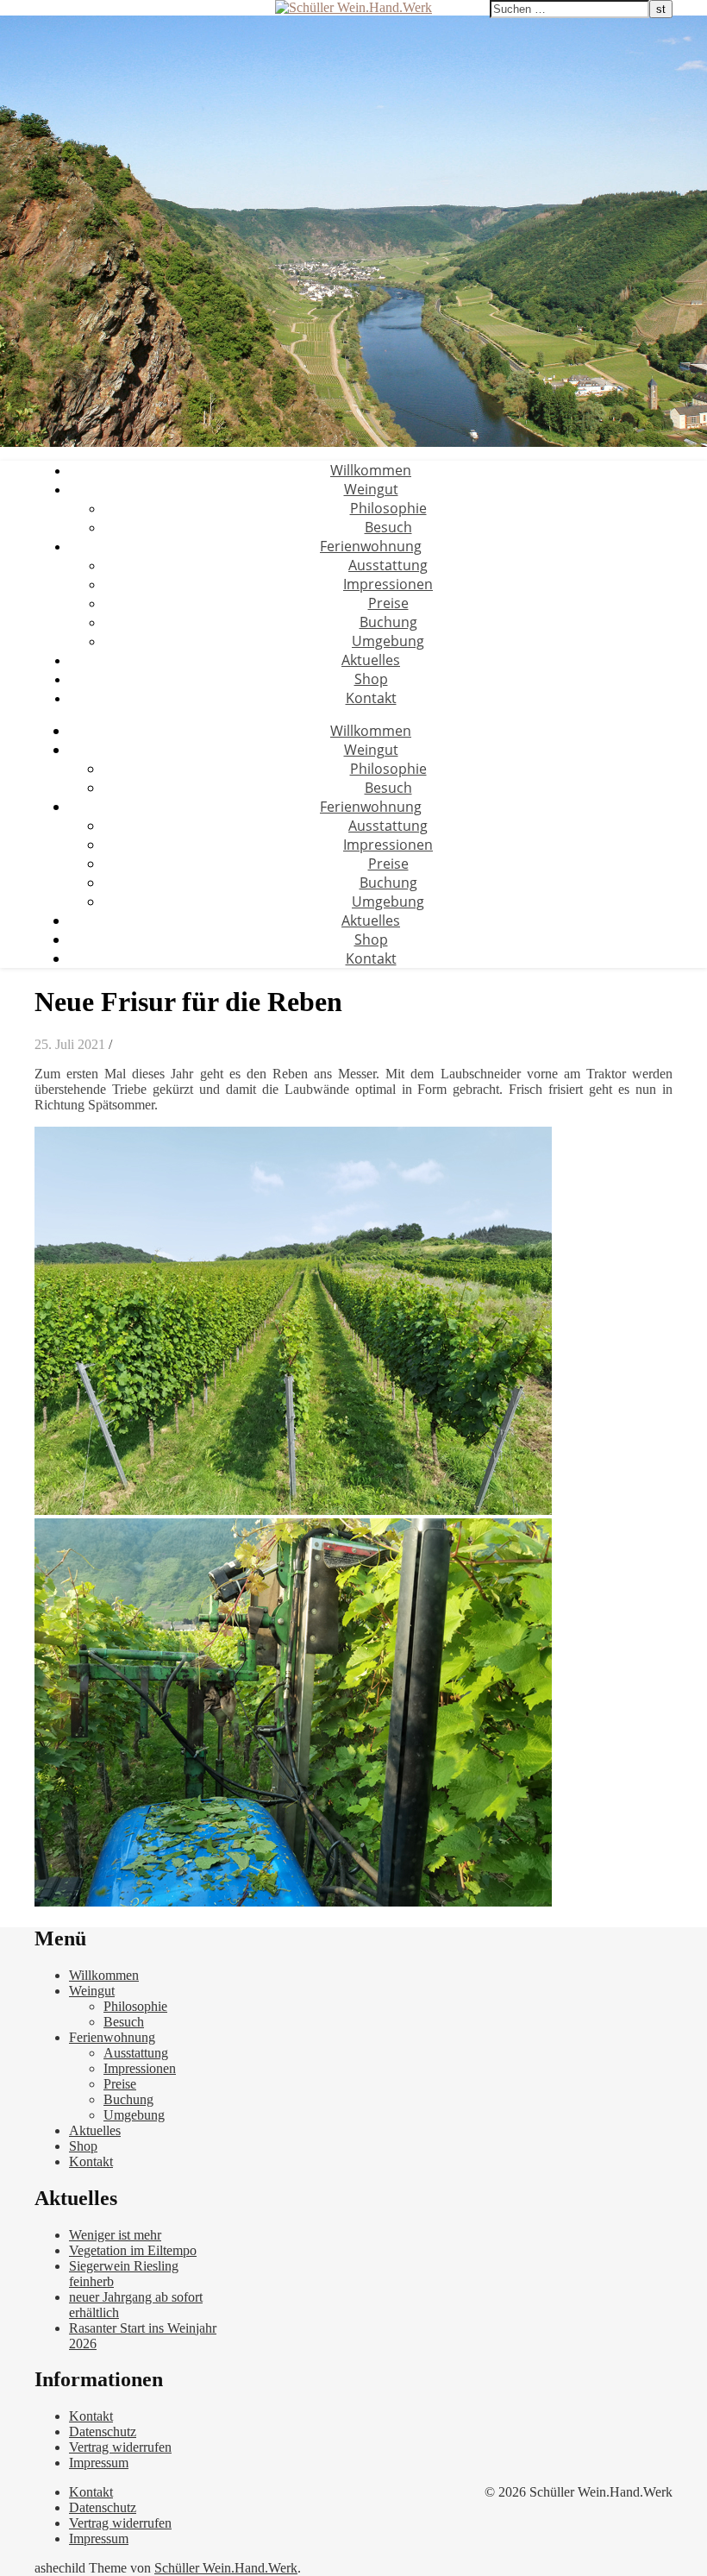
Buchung (388, 622)
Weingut (371, 489)
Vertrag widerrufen (120, 2447)
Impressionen (388, 584)
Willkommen (371, 470)
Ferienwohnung (371, 546)
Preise (388, 603)
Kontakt (371, 698)
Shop (371, 679)
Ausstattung (388, 565)
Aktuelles (371, 660)
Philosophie (388, 508)
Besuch (388, 527)
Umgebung (388, 641)
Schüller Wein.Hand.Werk (226, 2568)
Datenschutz (103, 2431)
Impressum (99, 2463)
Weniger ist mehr (115, 2235)
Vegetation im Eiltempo (133, 2250)
